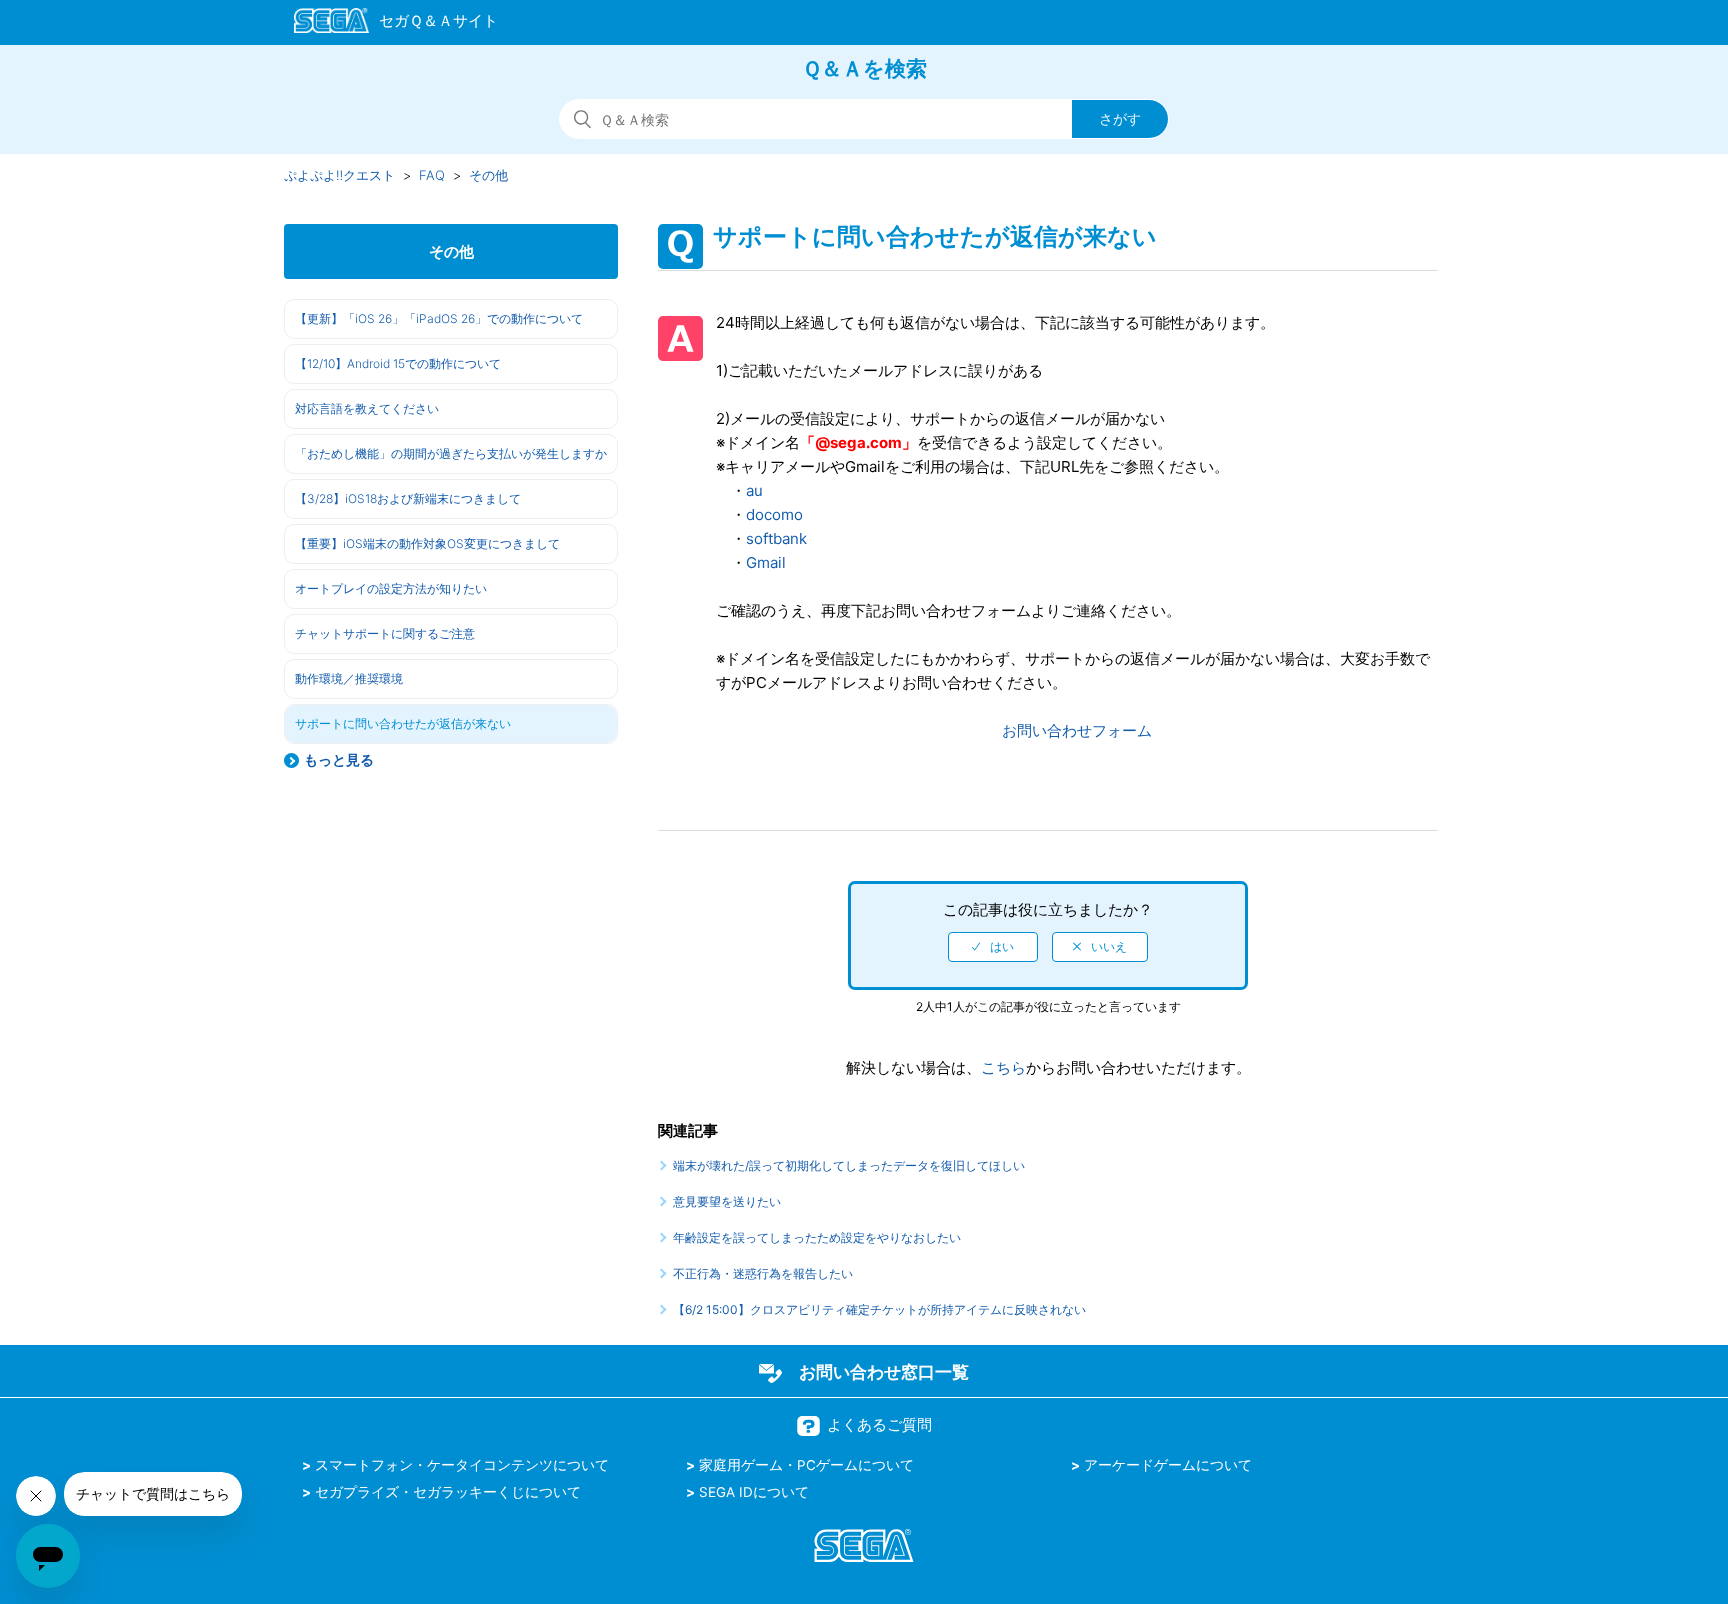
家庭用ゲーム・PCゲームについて (806, 1465)
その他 (488, 175)
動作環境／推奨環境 (349, 678)
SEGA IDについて (754, 1492)
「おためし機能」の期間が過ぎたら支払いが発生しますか (451, 453)
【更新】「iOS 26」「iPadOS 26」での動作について (439, 318)
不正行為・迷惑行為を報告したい (763, 1273)
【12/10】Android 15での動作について (398, 363)
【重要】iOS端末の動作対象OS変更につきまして (427, 543)
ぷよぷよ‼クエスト (339, 175)
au (754, 490)
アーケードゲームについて (1168, 1465)
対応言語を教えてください (367, 408)
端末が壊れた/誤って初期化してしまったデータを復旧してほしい (849, 1165)
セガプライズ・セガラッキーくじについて (448, 1492)
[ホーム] (386, 24)
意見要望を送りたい (727, 1201)
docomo (774, 514)
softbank (776, 538)
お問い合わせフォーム (1077, 730)
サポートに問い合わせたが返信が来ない (403, 723)
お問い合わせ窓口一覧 (884, 1372)
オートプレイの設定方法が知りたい (391, 588)
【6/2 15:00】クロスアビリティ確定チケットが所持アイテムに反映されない (879, 1309)
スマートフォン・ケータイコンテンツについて (462, 1465)
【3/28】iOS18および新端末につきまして (408, 498)
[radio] (993, 947)
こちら (1003, 1067)
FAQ (432, 175)
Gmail (766, 562)
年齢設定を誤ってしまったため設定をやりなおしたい (817, 1237)
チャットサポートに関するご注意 (385, 633)
